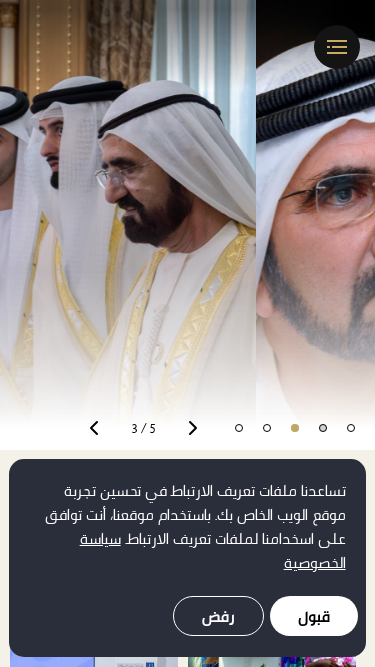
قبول (314, 616)
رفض (218, 616)
